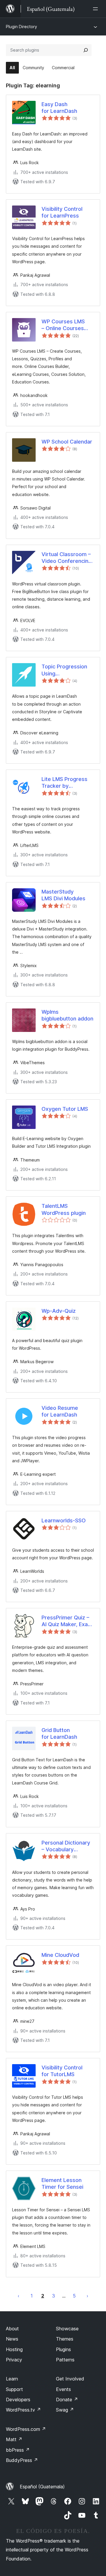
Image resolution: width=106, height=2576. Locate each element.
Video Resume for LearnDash (60, 1411)
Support (14, 2389)
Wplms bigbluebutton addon (67, 1015)
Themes (65, 2339)
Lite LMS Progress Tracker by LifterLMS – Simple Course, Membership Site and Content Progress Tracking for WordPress (68, 783)
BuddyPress (22, 2460)
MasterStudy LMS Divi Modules (63, 895)
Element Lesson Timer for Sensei (62, 2183)
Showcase (67, 2329)
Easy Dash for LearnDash (59, 108)
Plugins (63, 2349)
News (12, 2339)
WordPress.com (26, 2429)
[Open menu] (97, 9)
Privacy (14, 2360)
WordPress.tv (23, 2410)
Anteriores (19, 2296)
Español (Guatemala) (42, 2487)
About (12, 2329)
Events (63, 2389)
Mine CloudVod (60, 1955)
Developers (18, 2400)
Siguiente (87, 2296)
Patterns (65, 2360)
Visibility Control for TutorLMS (62, 2071)
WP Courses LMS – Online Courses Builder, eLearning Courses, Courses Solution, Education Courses (65, 325)
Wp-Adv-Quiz (59, 1311)
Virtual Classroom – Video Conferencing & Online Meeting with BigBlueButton (67, 558)
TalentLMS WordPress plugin (64, 1209)
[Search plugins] (86, 50)
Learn (12, 2379)
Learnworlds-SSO (64, 1520)
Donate (67, 2400)
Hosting (14, 2349)
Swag (65, 2410)
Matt (14, 2439)
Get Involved (70, 2379)
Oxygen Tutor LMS (65, 1109)
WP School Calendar (67, 442)
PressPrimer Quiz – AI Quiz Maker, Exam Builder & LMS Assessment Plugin (67, 1621)
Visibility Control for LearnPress (62, 212)
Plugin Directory (21, 27)
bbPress (18, 2450)
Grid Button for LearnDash (59, 1733)
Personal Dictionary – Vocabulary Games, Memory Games (66, 1846)
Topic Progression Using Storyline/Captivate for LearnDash (66, 670)
